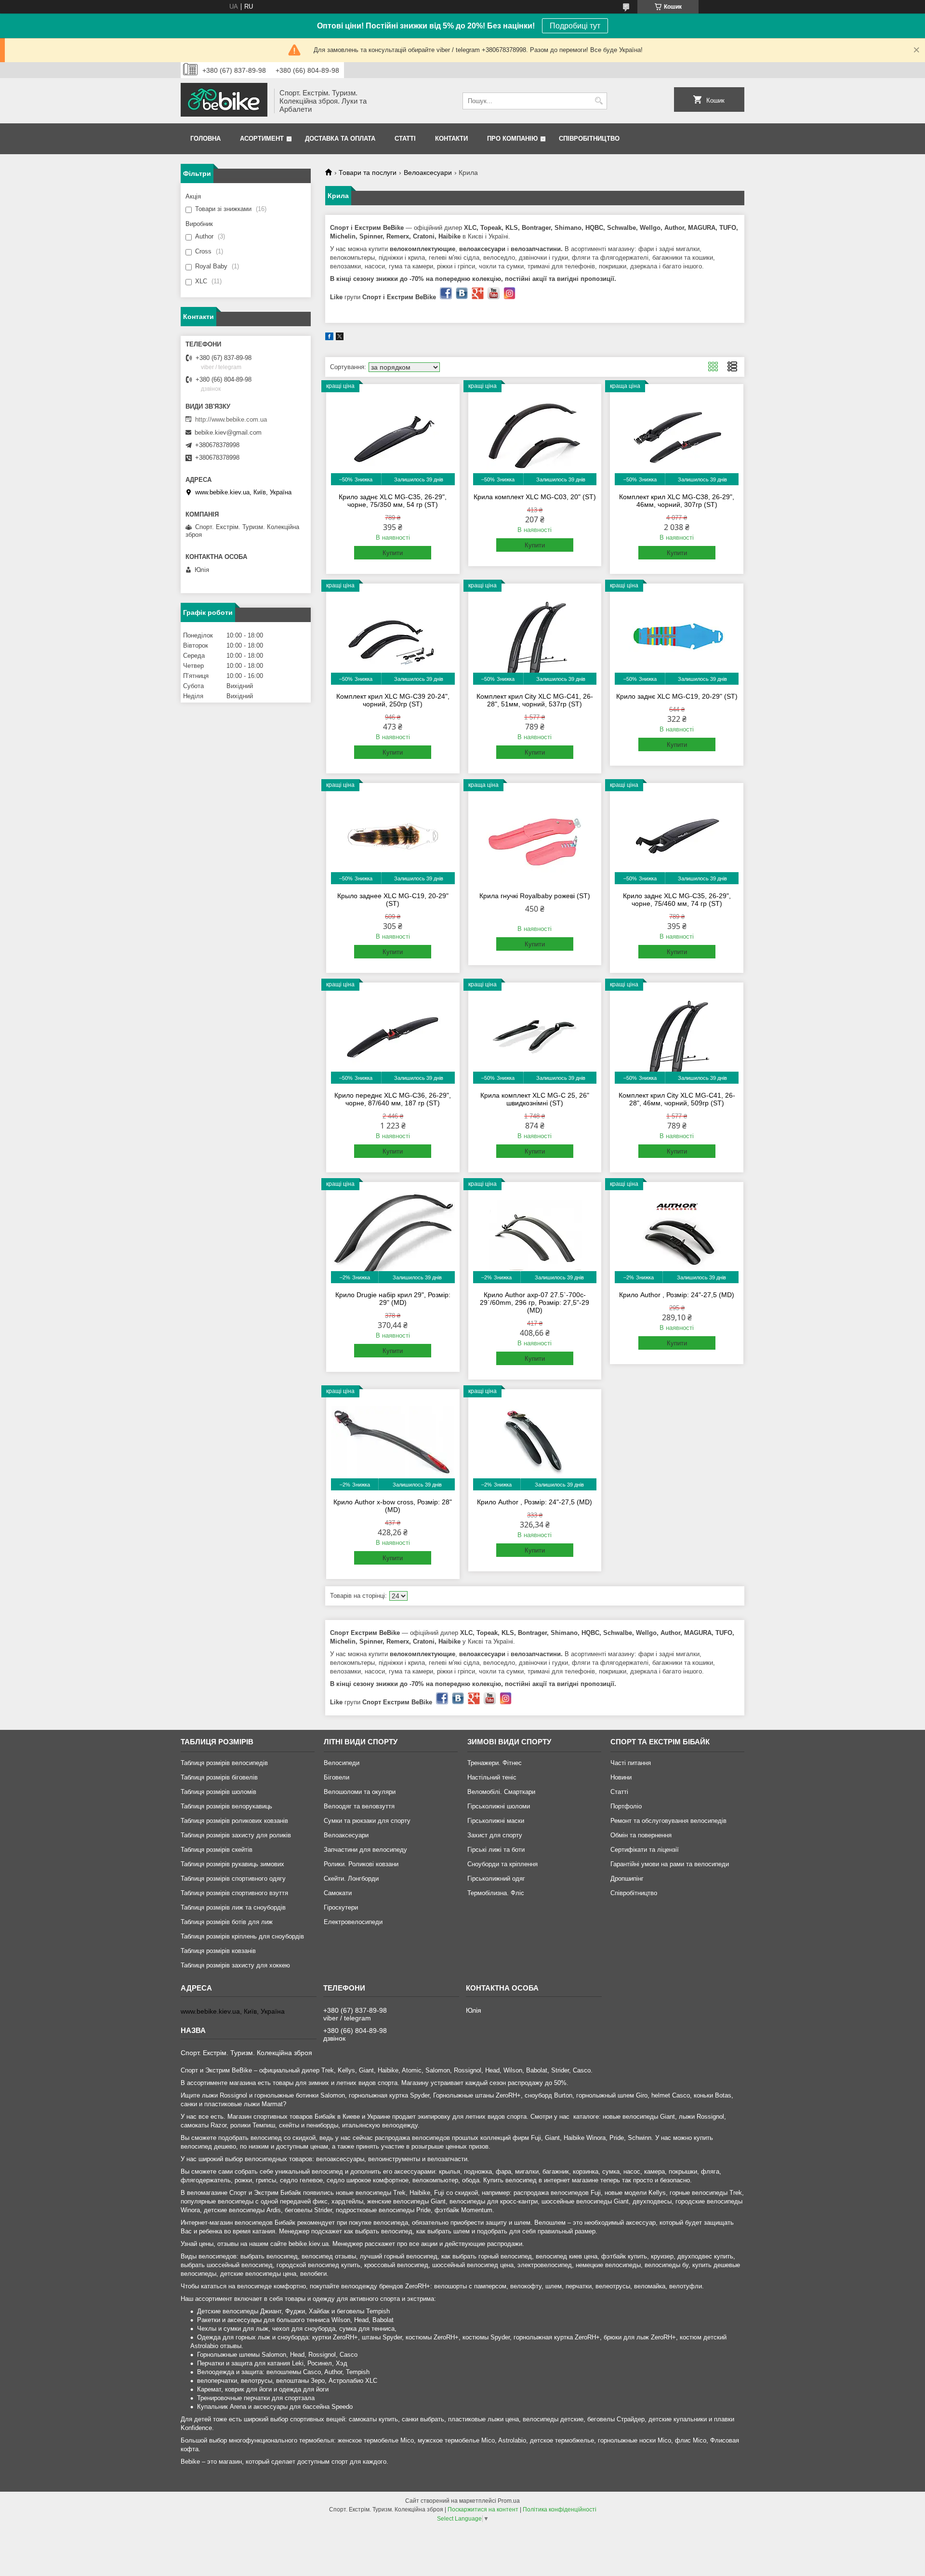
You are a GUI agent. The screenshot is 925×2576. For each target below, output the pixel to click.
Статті (405, 139)
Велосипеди (342, 1763)
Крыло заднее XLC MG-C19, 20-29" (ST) (393, 900)
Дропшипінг (627, 1879)
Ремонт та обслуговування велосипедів (668, 1821)
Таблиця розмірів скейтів (217, 1850)
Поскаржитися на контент (483, 2510)
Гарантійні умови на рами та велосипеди (670, 1864)
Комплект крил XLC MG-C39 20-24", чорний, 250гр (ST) (393, 700)
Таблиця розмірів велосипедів (224, 1763)
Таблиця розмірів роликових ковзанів (234, 1821)
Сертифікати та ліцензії (645, 1850)
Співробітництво (589, 139)
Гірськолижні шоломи (499, 1806)
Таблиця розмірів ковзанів (218, 1951)
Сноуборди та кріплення (502, 1864)
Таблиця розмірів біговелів (219, 1777)
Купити (393, 553)
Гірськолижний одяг (496, 1879)
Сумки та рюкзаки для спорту (367, 1821)
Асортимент (262, 139)
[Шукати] (599, 101)
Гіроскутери (341, 1907)
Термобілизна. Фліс (496, 1893)
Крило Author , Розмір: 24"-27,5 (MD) (677, 1295)
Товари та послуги (368, 173)
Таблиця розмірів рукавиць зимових (232, 1864)
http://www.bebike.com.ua (231, 419)
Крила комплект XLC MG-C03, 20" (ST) (535, 497)
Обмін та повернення (641, 1835)
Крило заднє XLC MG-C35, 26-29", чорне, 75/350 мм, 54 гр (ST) (393, 501)
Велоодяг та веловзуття (359, 1806)
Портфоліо (626, 1806)
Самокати (338, 1893)
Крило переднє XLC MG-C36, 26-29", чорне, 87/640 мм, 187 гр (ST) (393, 1099)
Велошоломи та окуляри (360, 1792)
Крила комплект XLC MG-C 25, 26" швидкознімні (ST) (535, 1099)
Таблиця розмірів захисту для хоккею (235, 1965)
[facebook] (329, 338)
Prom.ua (509, 2501)
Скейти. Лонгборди (351, 1879)
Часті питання (631, 1763)
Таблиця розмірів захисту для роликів (236, 1835)
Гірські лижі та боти (496, 1850)
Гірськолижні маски (496, 1821)
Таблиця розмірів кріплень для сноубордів (242, 1936)
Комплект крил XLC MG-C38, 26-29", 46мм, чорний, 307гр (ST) (677, 501)
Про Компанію (512, 139)
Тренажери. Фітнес (495, 1763)
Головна (205, 139)
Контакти (451, 139)
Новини (621, 1777)
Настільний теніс (492, 1777)
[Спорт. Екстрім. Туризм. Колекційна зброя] (224, 101)
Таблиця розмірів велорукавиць (226, 1806)
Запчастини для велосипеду (365, 1850)
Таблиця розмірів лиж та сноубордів (233, 1907)
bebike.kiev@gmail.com (228, 432)
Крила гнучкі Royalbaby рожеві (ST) (535, 896)
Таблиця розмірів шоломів (218, 1792)
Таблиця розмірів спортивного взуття (234, 1893)
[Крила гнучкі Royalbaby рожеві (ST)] (535, 836)
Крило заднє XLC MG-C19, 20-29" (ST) (677, 696)
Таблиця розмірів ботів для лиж (227, 1922)
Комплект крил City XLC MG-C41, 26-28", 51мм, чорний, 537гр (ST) (535, 700)
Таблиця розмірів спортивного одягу (233, 1879)
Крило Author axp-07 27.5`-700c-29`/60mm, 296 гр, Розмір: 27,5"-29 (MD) (535, 1302)
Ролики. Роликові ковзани (361, 1864)
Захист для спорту (495, 1835)
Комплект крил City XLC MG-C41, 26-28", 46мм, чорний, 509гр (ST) (677, 1099)
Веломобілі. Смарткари (501, 1792)
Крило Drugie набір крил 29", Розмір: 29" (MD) (393, 1299)
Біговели (337, 1777)
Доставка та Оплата (340, 139)
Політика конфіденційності (560, 2510)
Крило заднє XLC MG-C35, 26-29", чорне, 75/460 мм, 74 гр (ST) (677, 900)
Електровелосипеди (353, 1922)
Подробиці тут (575, 26)
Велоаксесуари (428, 173)
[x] (340, 338)
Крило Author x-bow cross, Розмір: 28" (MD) (393, 1506)
